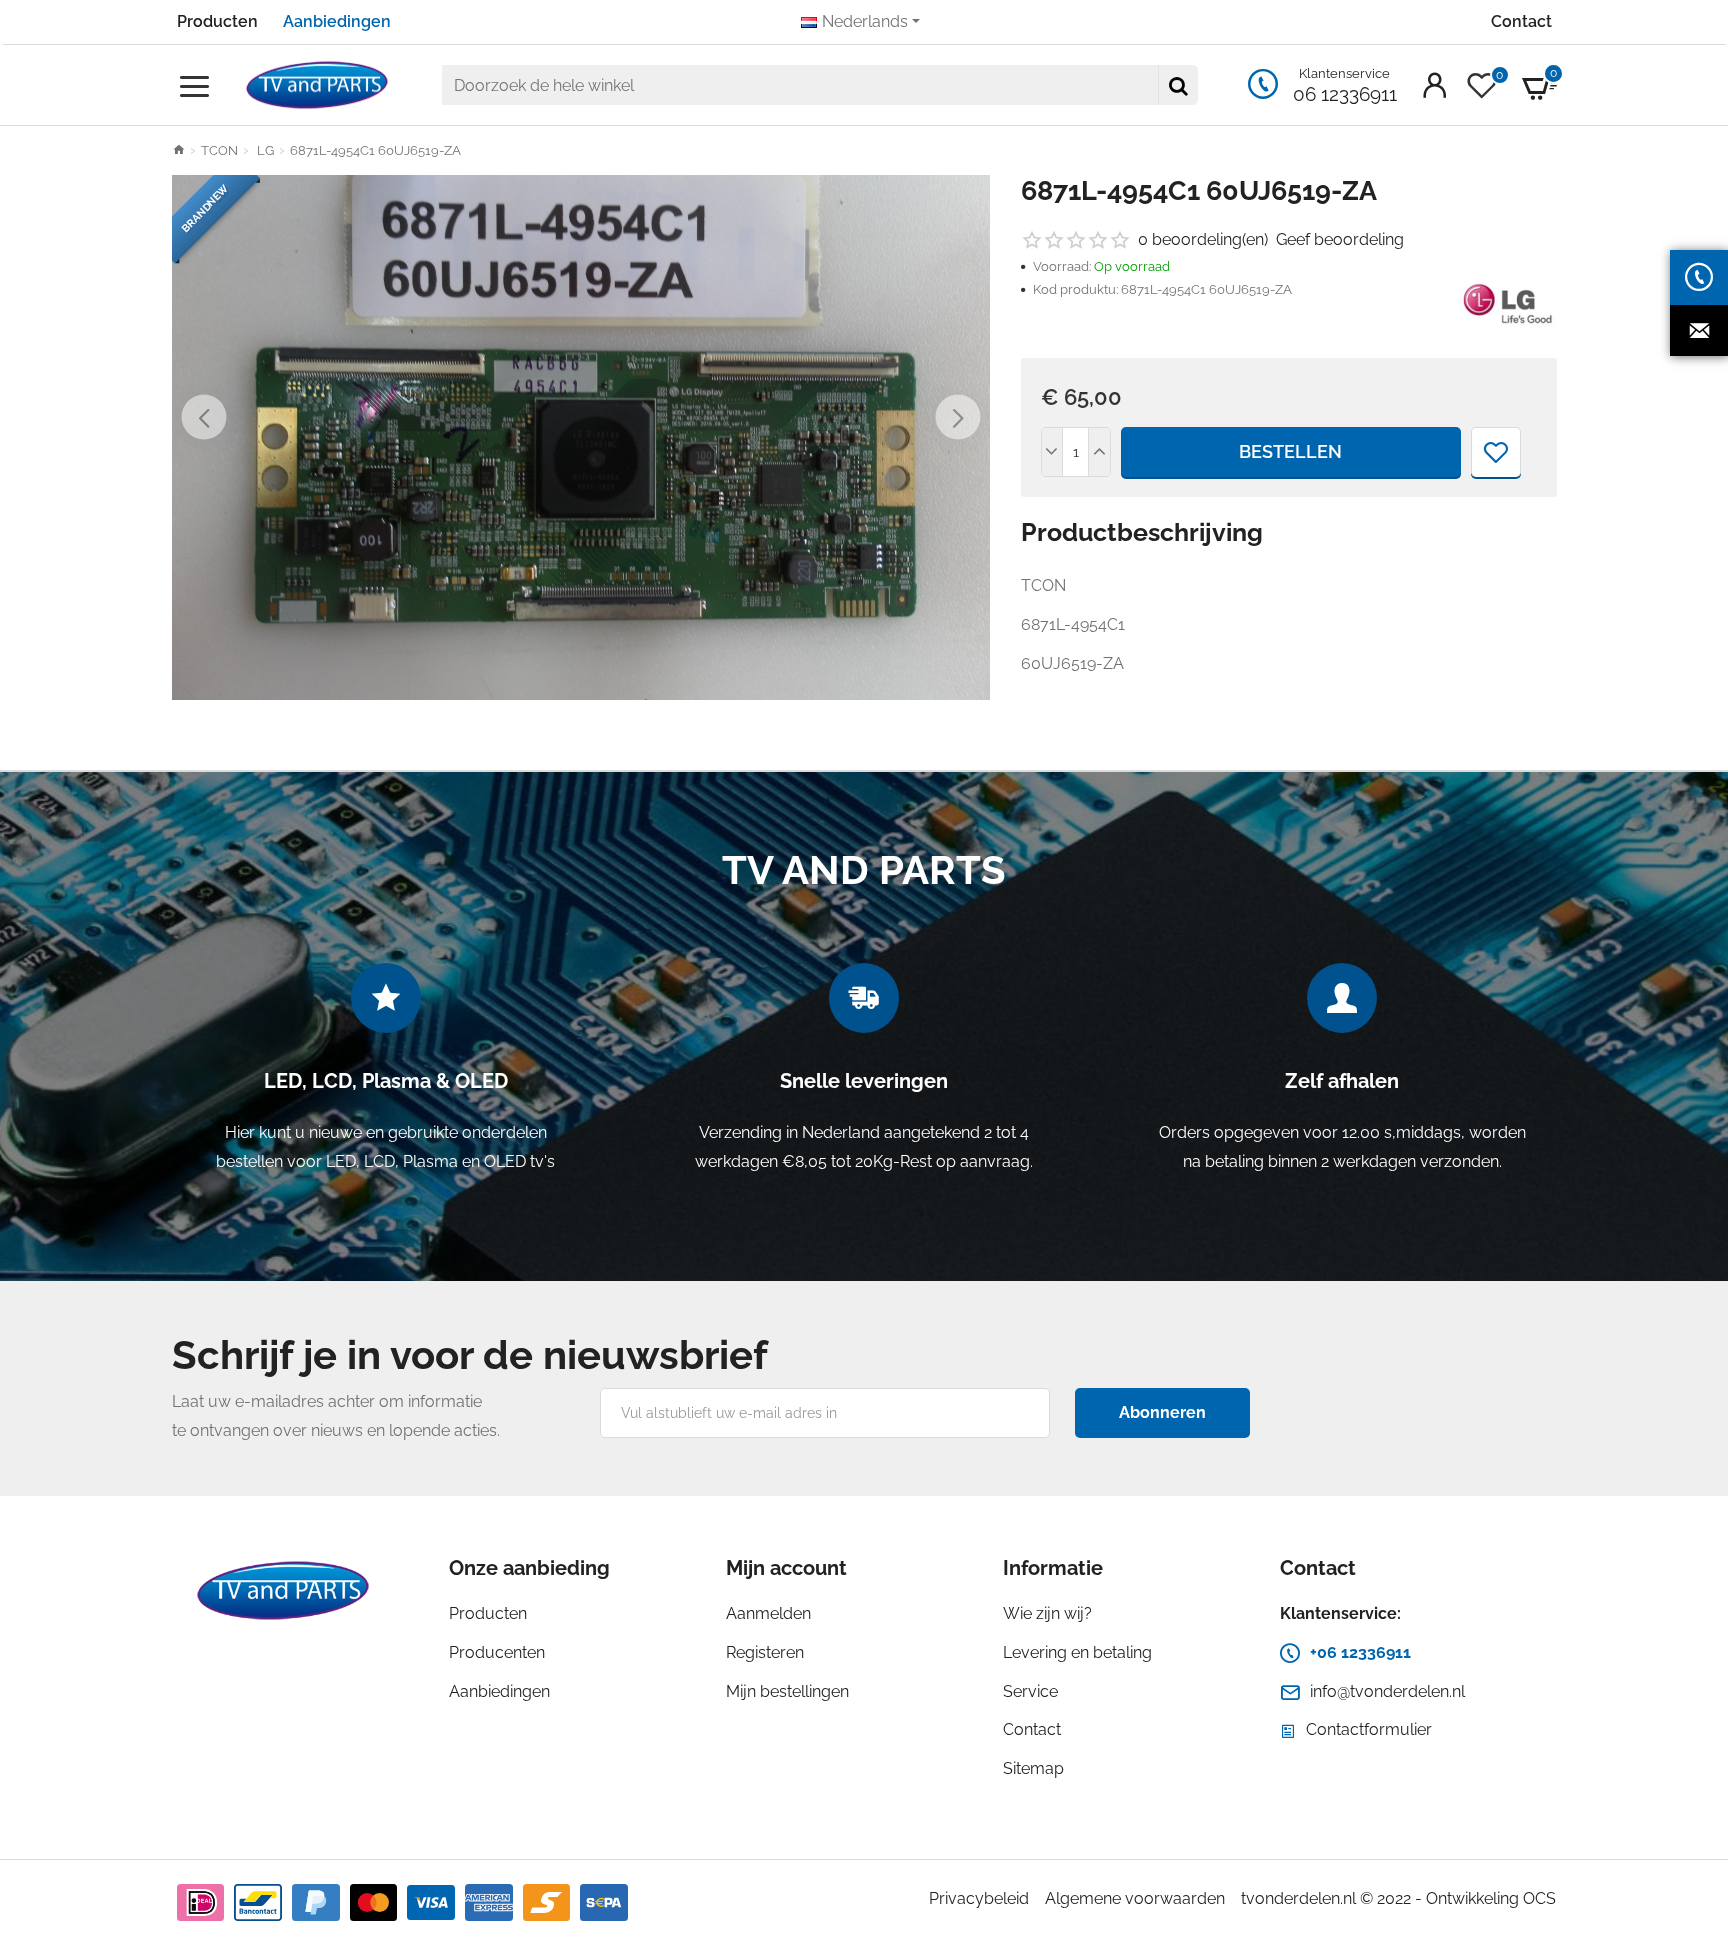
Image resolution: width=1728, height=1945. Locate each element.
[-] (1053, 452)
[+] (1099, 452)
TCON (219, 150)
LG (264, 150)
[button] (204, 417)
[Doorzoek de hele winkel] (1178, 85)
